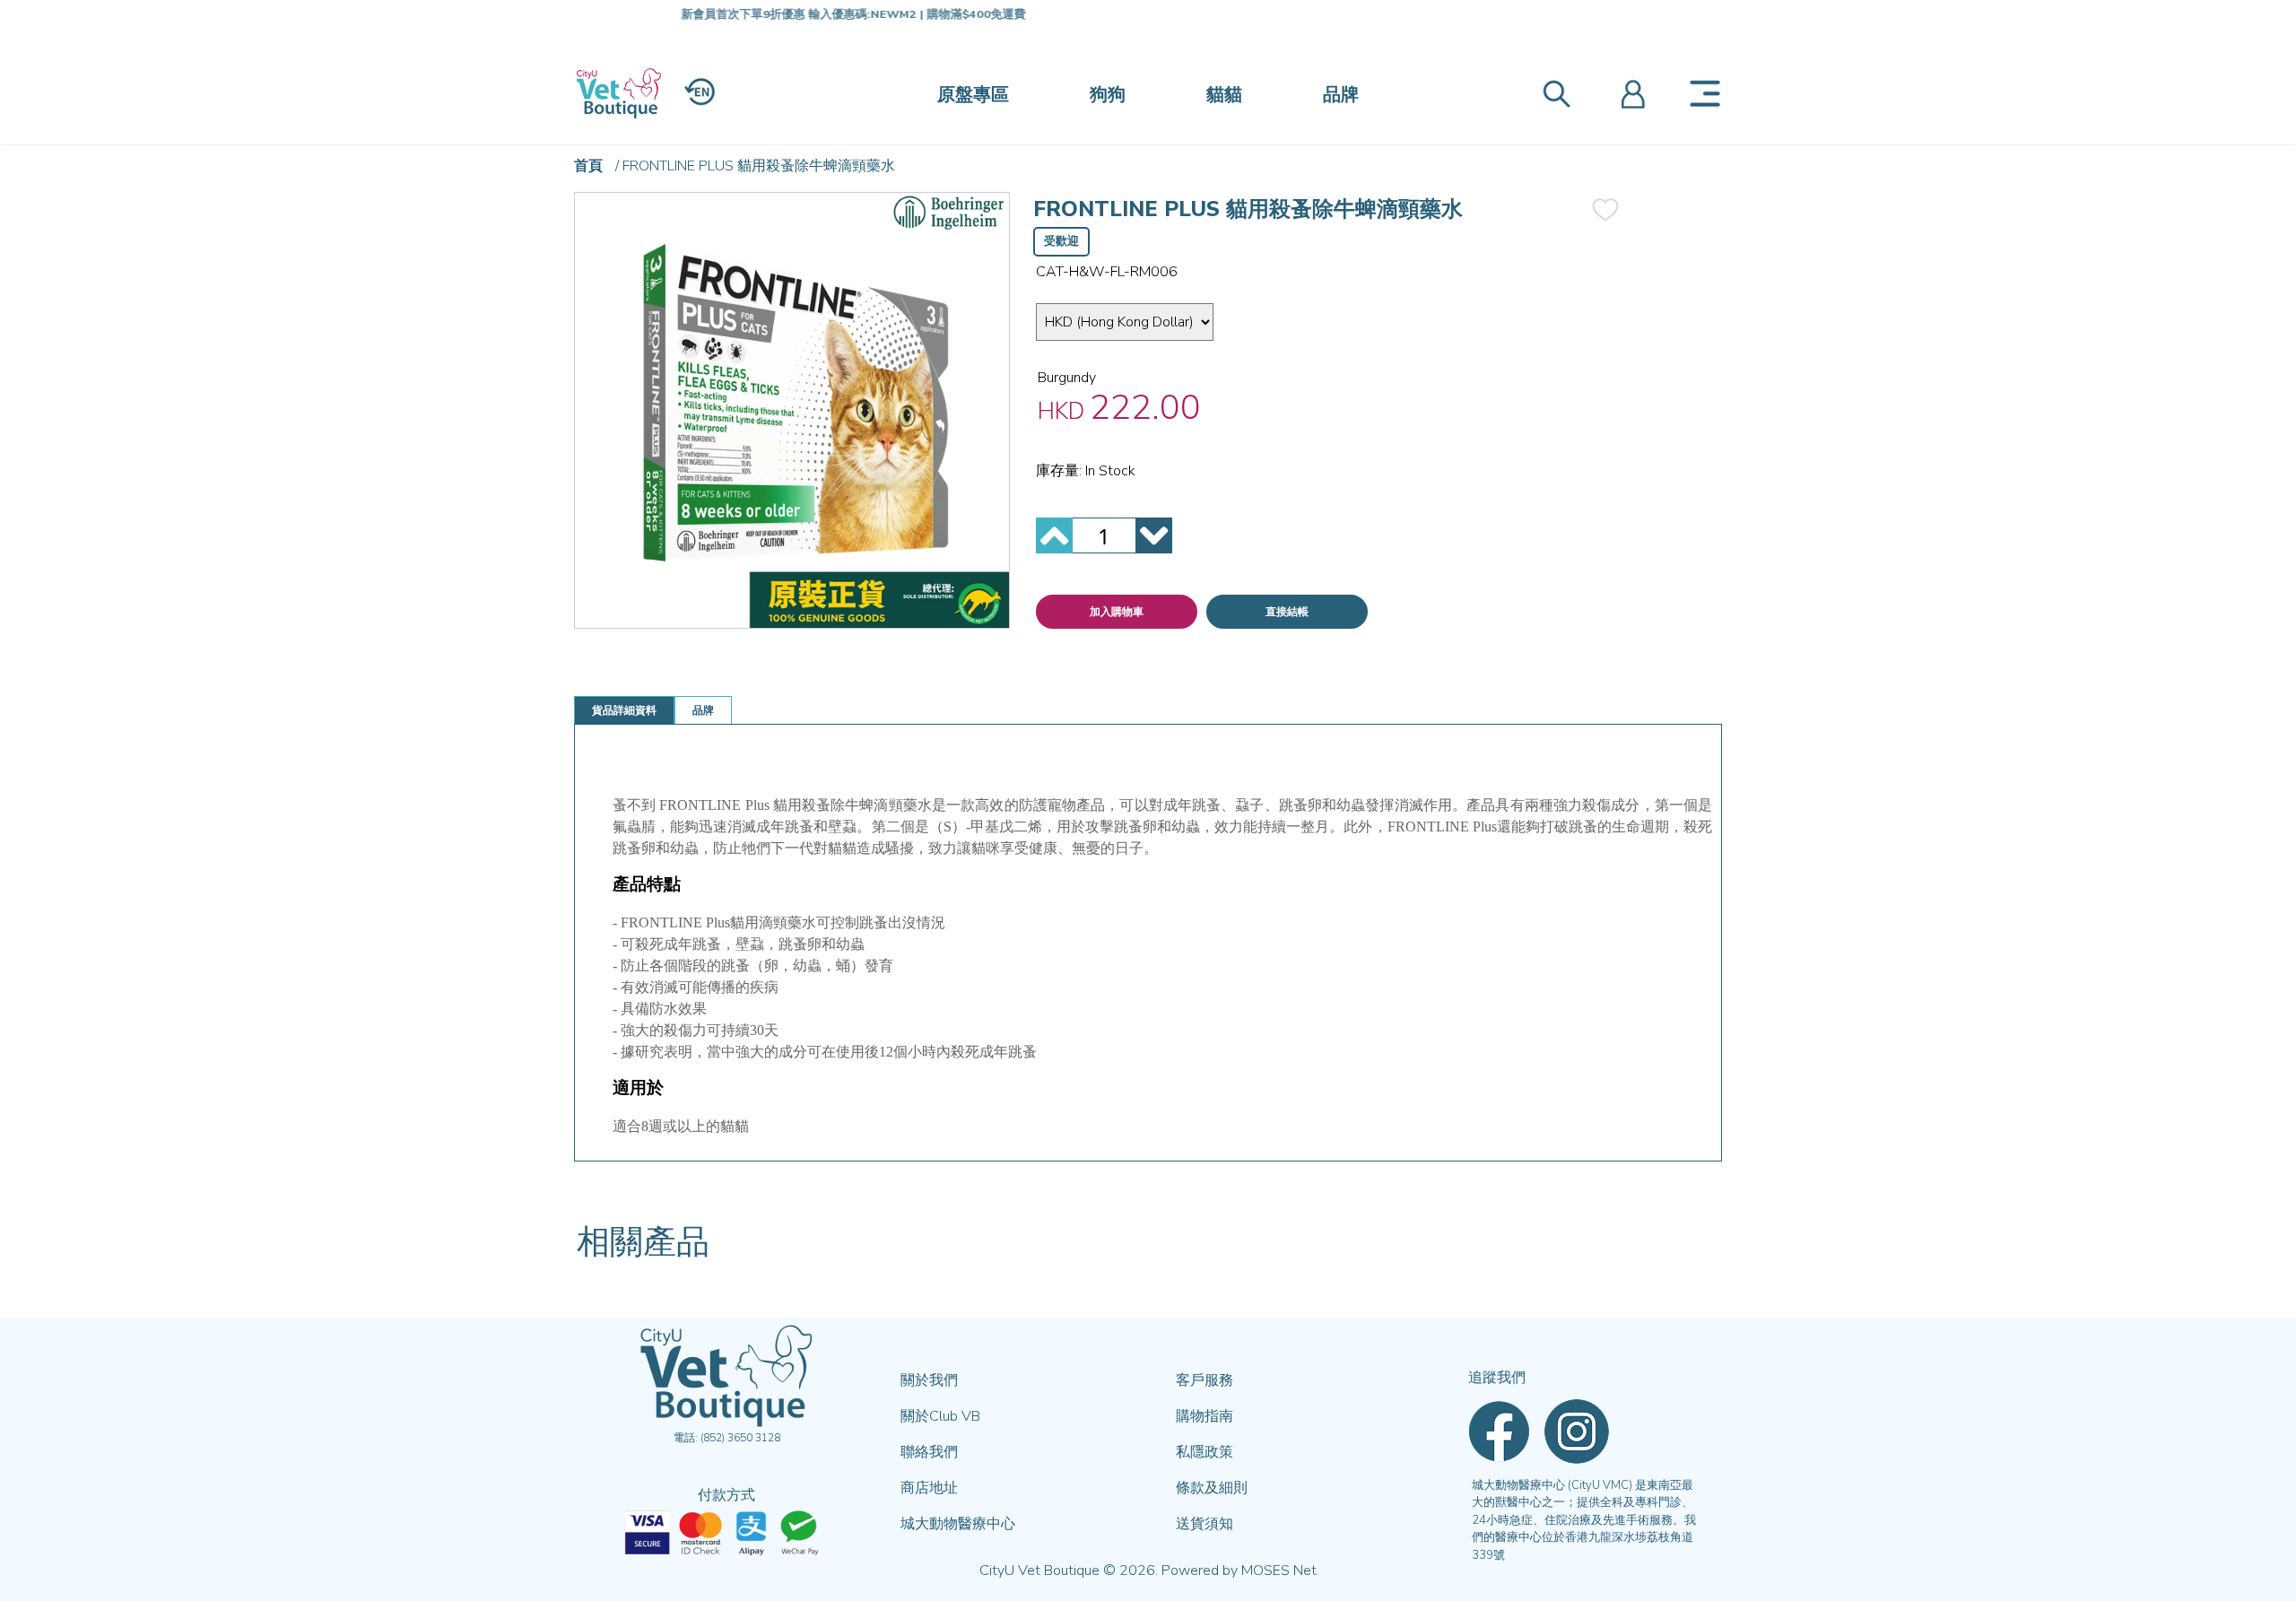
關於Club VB (940, 1416)
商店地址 (929, 1488)
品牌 (1341, 95)
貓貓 (1224, 95)
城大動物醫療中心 (958, 1524)
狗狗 (1108, 95)
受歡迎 (1061, 241)
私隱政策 (1205, 1452)
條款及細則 (1212, 1488)
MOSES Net (1279, 1571)
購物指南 (1205, 1416)
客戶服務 (1205, 1380)
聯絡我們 (929, 1452)
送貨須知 (1205, 1524)
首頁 (588, 166)
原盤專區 (973, 95)
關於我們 (929, 1380)
